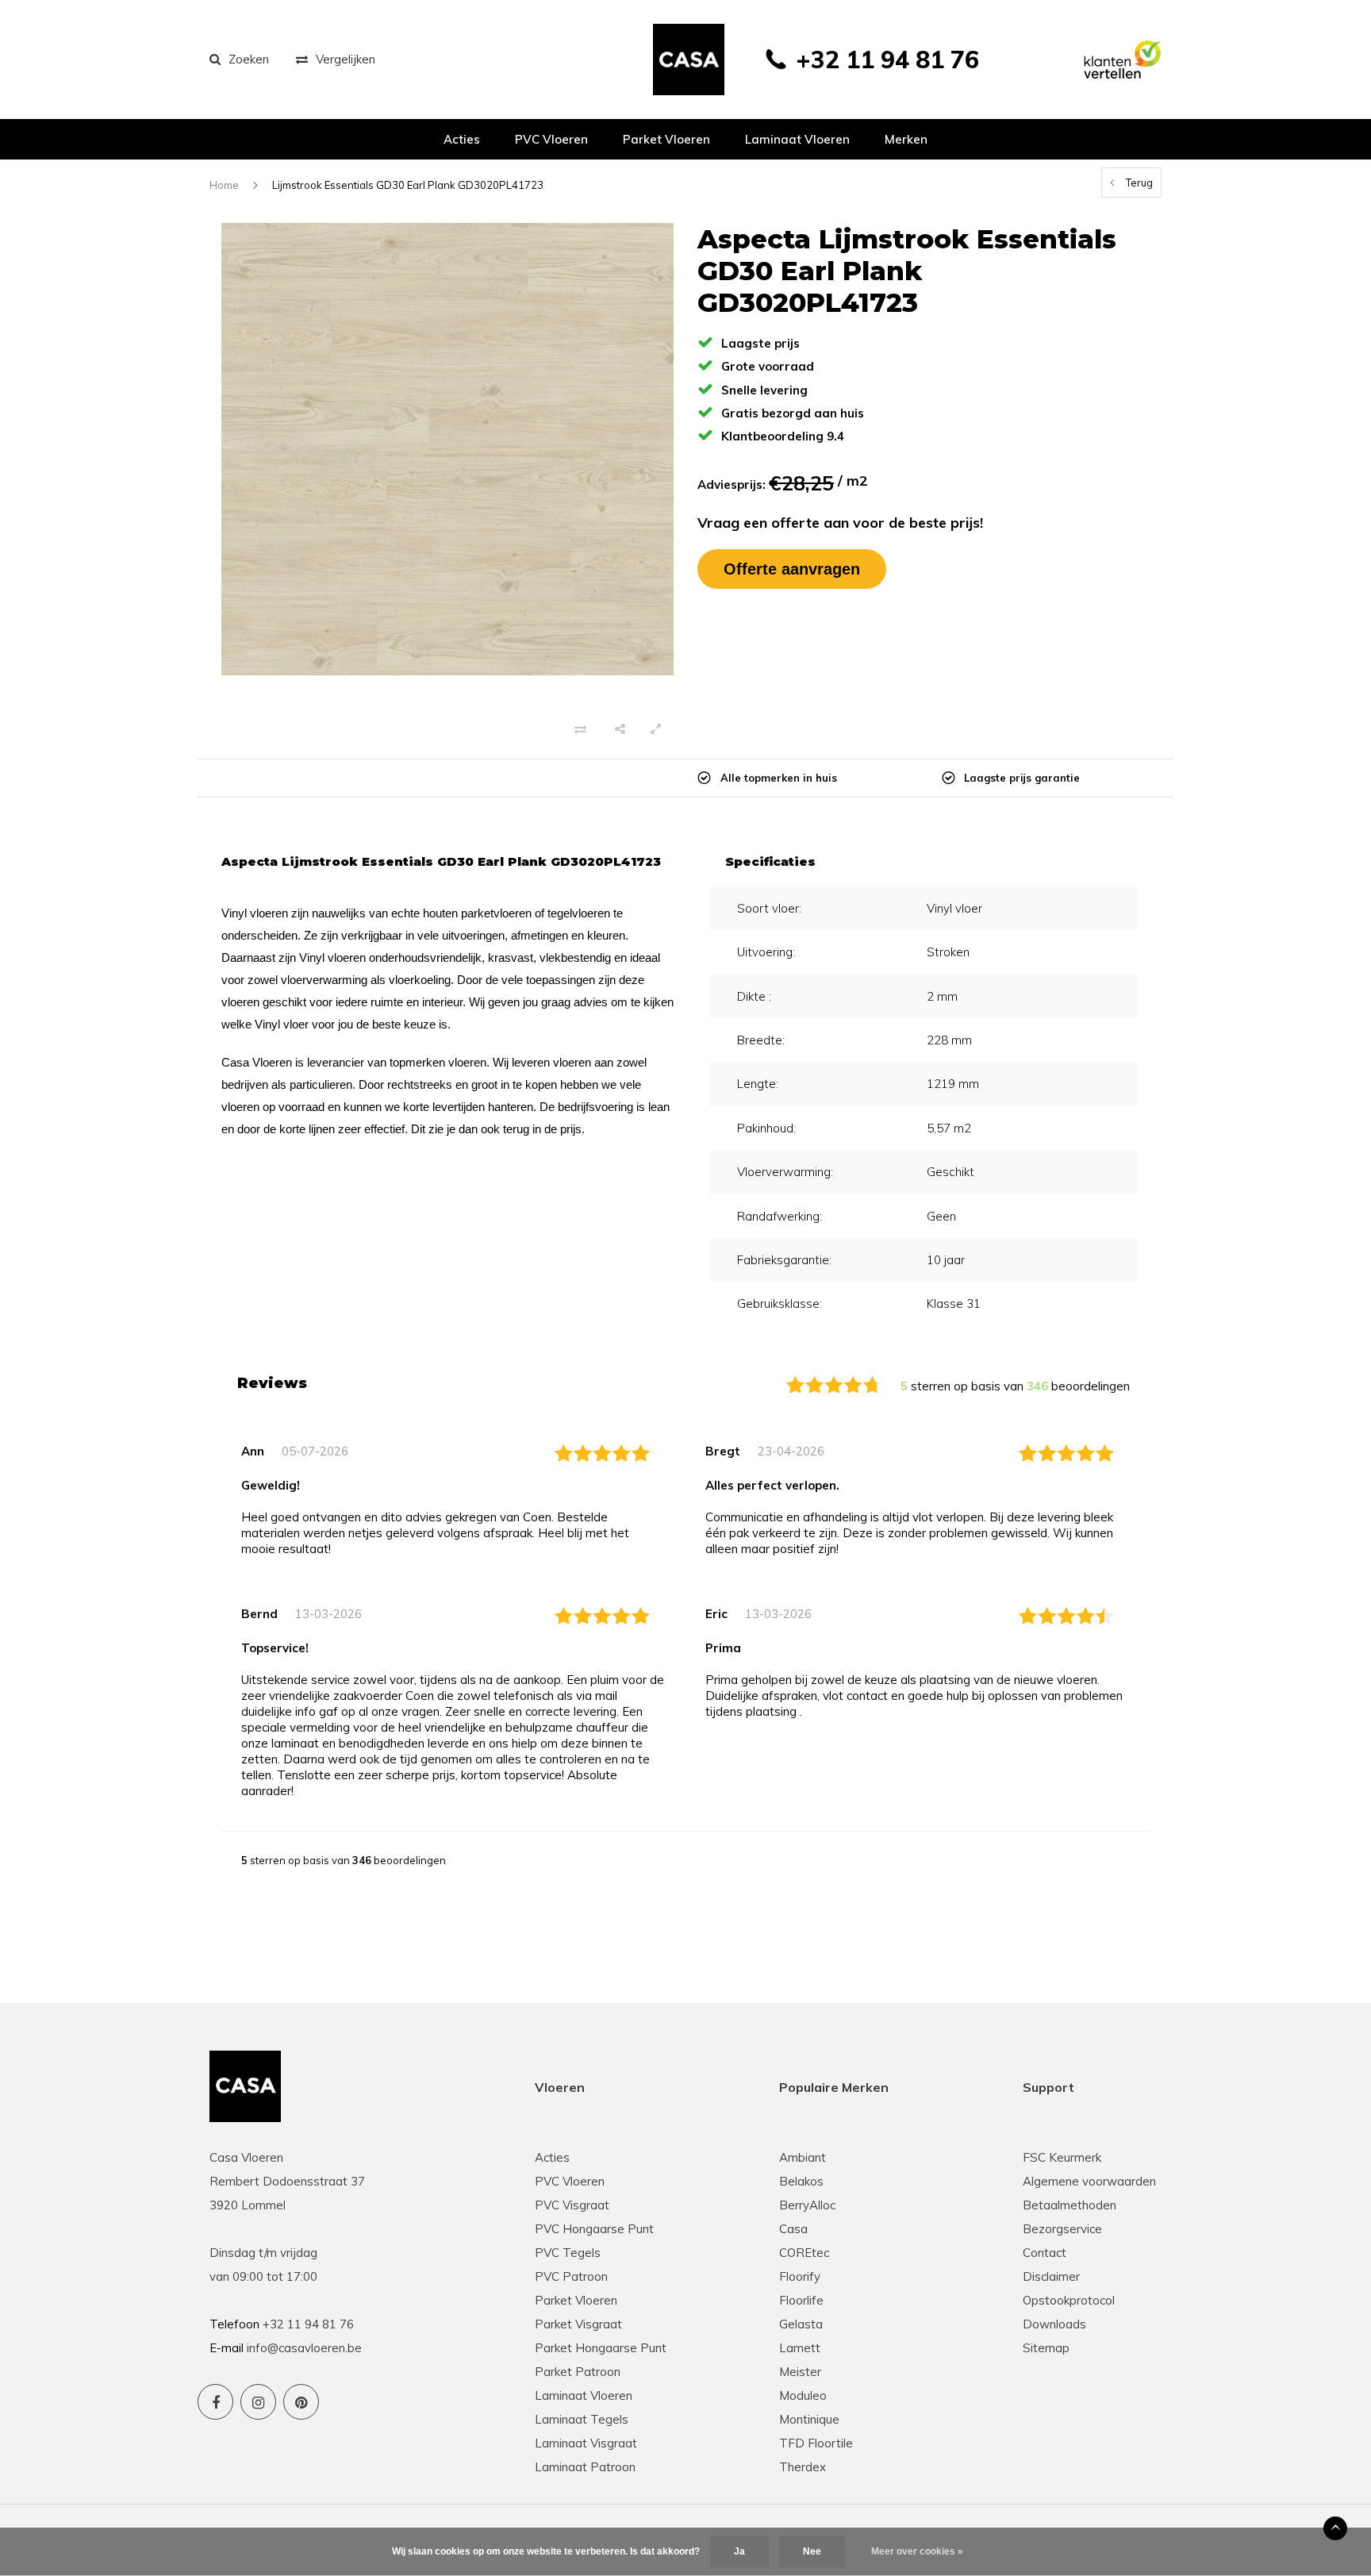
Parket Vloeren (576, 2300)
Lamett (800, 2348)
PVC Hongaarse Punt (594, 2229)
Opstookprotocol (1069, 2300)
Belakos (801, 2181)
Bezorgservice (1062, 2229)
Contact (1045, 2253)
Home (224, 185)
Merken (906, 139)
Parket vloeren (666, 139)
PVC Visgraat (572, 2205)
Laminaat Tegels (582, 2419)
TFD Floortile (816, 2443)
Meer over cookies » (917, 2551)
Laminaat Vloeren (584, 2395)
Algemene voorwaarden (1089, 2181)
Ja (739, 2551)
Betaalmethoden (1070, 2205)
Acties (462, 139)
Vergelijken (346, 59)
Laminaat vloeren (797, 139)
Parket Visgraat (578, 2324)
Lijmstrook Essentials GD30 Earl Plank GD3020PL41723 (408, 185)
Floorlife (801, 2300)
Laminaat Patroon (585, 2467)
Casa (793, 2229)
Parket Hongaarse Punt (601, 2348)
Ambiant (803, 2157)
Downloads (1054, 2324)
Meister (800, 2372)
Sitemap (1046, 2348)
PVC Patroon (571, 2276)
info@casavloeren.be (304, 2348)
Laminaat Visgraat (586, 2443)
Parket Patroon (578, 2372)
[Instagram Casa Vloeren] (258, 2402)
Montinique (809, 2419)
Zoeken (249, 59)
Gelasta (801, 2324)
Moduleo (803, 2395)
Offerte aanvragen (792, 569)
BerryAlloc (807, 2205)
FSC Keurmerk (1062, 2157)
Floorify (800, 2276)
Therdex (803, 2467)
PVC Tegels (568, 2253)
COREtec (804, 2253)
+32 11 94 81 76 (887, 60)
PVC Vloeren (551, 139)
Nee (812, 2551)
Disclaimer (1051, 2276)
